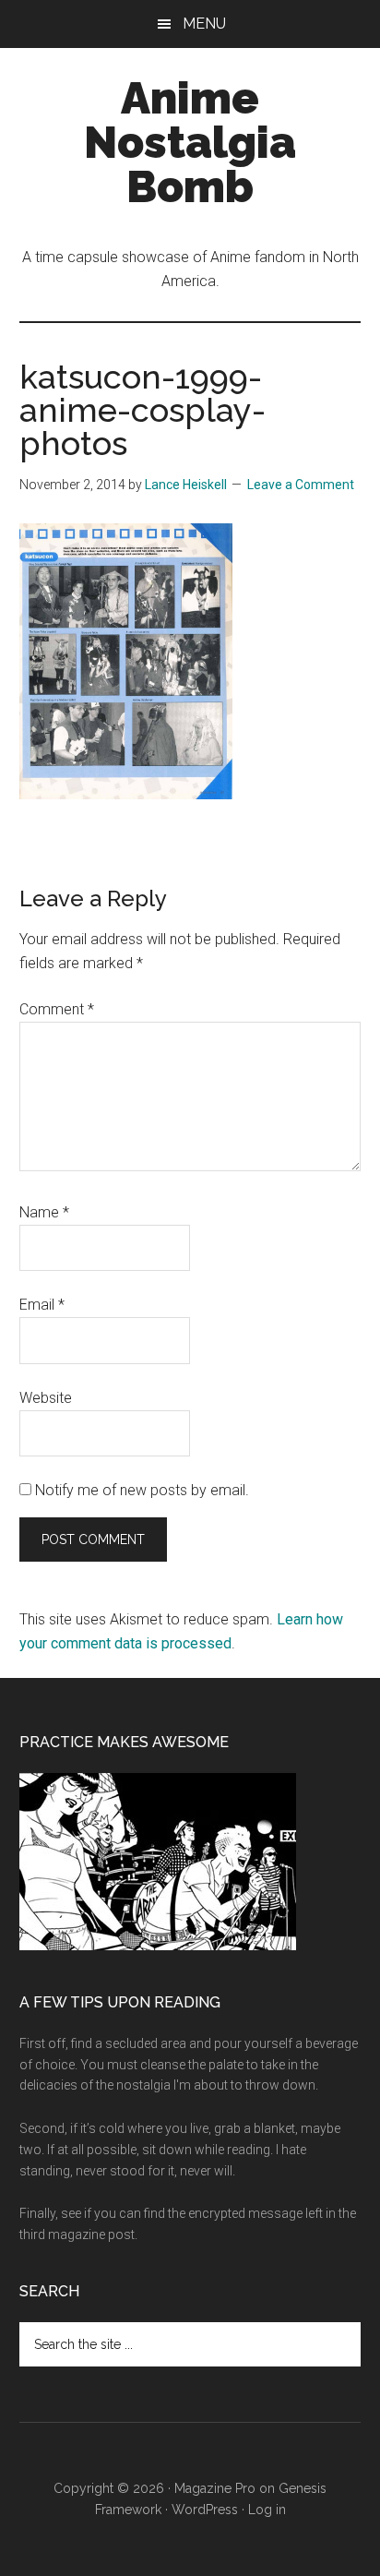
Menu (204, 24)
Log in (267, 2510)
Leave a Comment (301, 485)
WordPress (205, 2510)
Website (46, 1398)
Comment (57, 1009)
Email (42, 1305)
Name (44, 1212)
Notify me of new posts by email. (142, 1490)
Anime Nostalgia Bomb (190, 142)
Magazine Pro (215, 2488)
